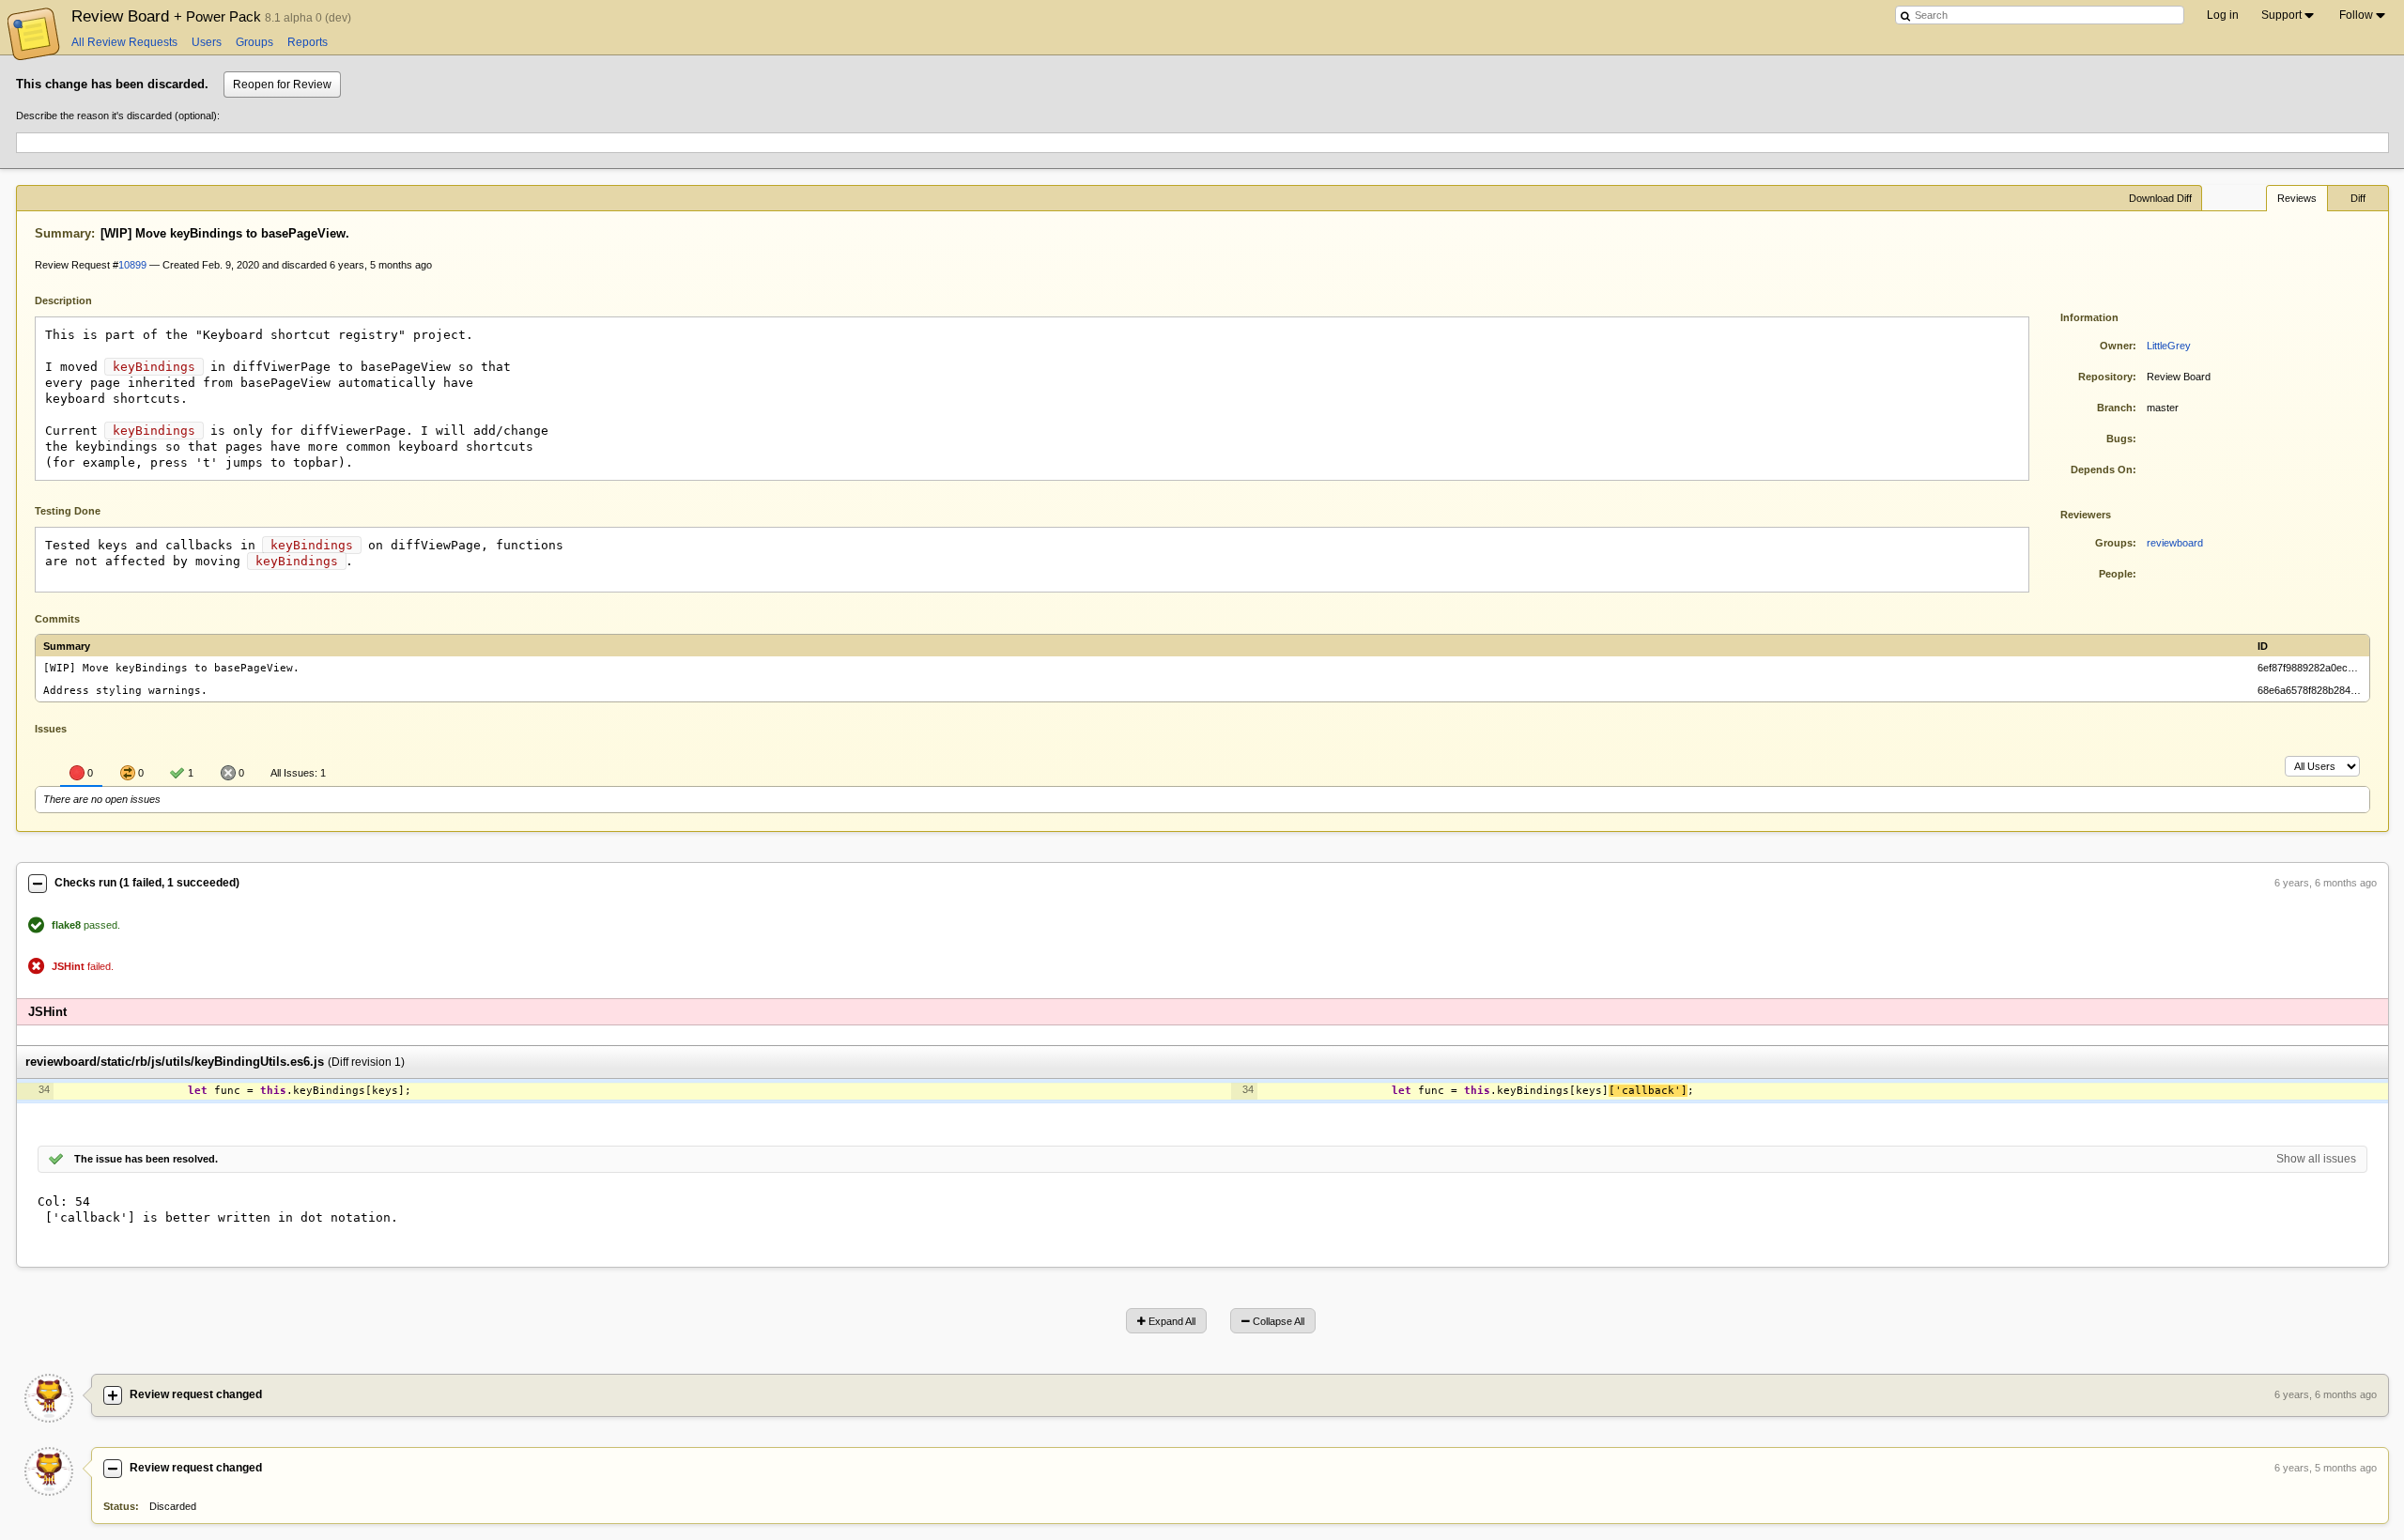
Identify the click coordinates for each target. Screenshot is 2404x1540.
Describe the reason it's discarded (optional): (118, 115)
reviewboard (2175, 543)
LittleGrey (2169, 346)
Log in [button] (2223, 15)
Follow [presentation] (2356, 15)
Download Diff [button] (2160, 198)
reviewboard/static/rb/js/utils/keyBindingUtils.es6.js (175, 1063)
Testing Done (68, 511)
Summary (63, 233)
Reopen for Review (282, 85)
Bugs (2119, 439)
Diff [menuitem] (2358, 198)
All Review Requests (124, 42)
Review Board (168, 16)
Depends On (2102, 470)
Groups (254, 42)
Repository (2105, 377)
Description (77, 299)
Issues (51, 729)
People (2116, 574)
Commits (57, 619)
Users (207, 42)
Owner (2116, 346)
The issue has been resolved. (146, 1159)
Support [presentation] (2281, 15)
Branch (2115, 408)
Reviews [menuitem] (2297, 198)
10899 (132, 265)
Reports (308, 42)
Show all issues (2316, 1159)
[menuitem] (2289, 15)
